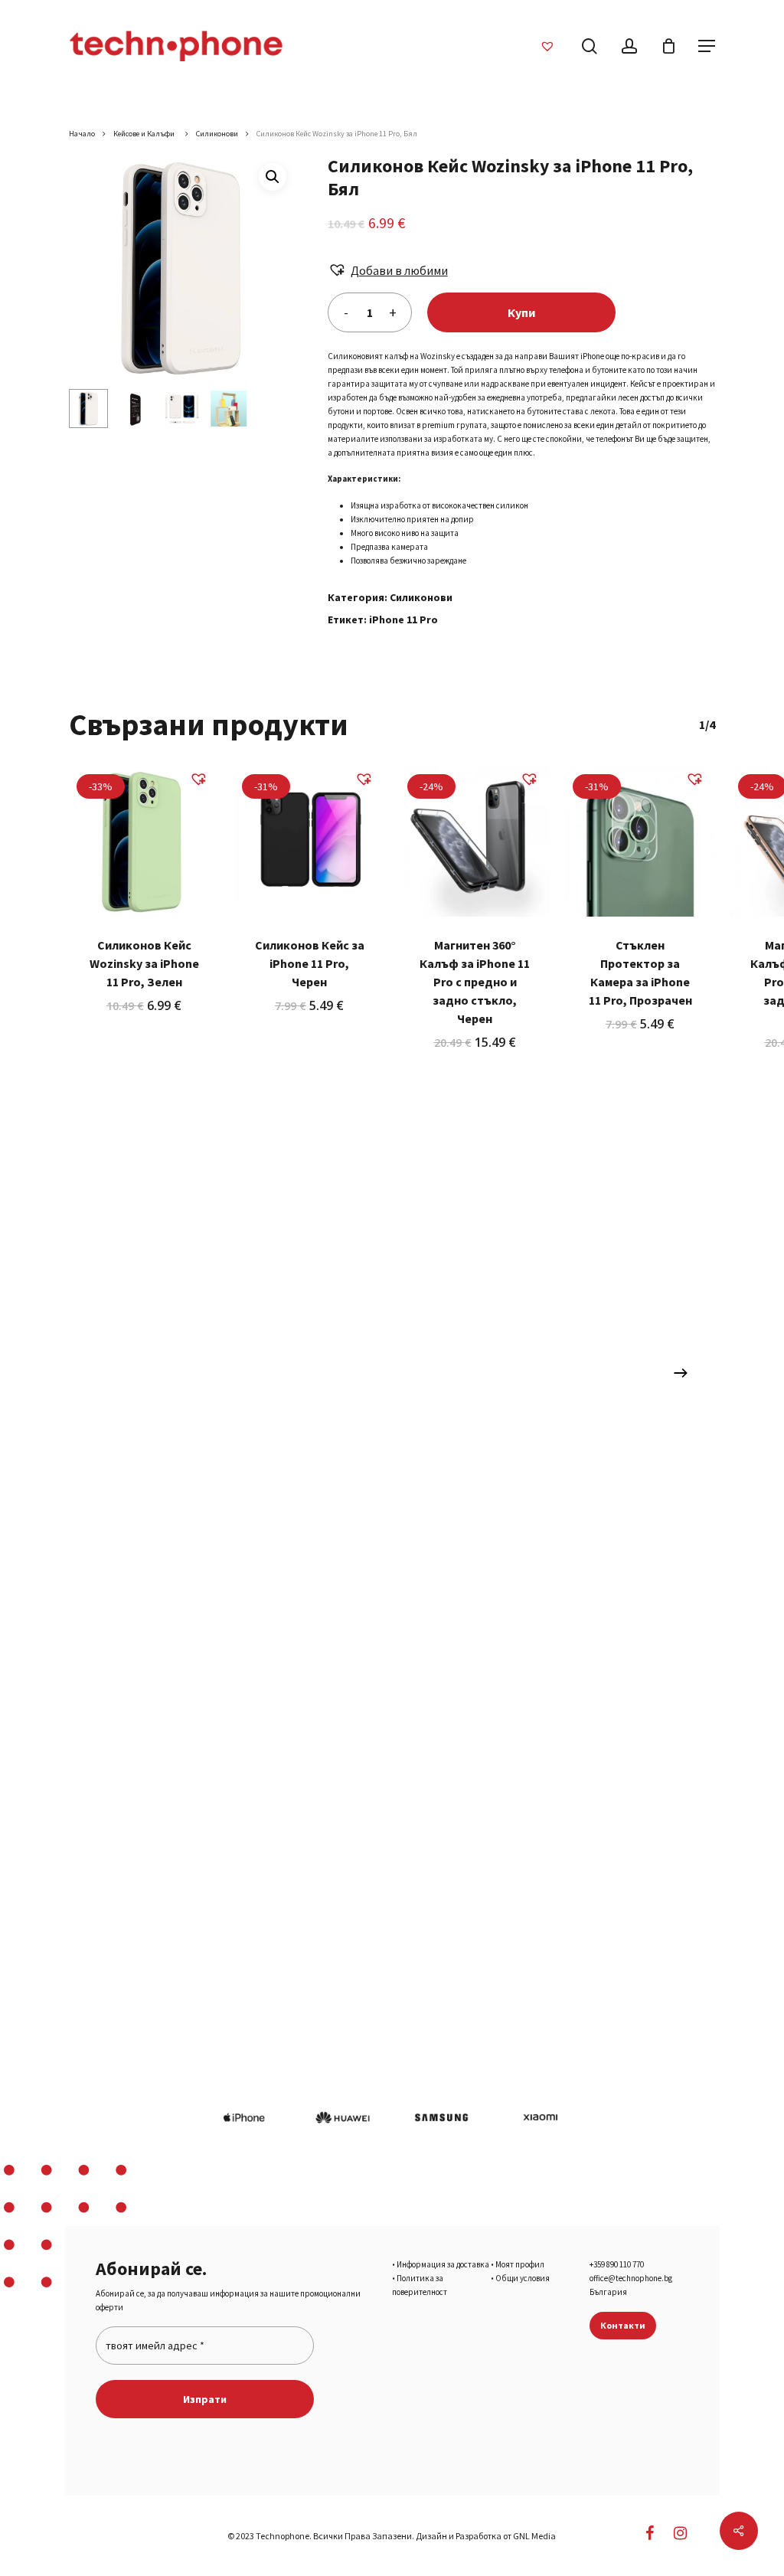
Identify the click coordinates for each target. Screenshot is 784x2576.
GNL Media (534, 2536)
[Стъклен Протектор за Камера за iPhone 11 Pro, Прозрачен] (640, 842)
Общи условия (523, 2278)
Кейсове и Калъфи (145, 134)
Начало (82, 134)
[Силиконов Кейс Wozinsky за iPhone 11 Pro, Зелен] (144, 842)
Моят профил (520, 2264)
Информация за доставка (443, 2264)
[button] (273, 177)
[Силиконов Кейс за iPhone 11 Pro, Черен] (309, 842)
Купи (521, 312)
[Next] (681, 1373)
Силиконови (217, 134)
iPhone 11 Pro (403, 619)
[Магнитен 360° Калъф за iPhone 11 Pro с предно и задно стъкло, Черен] (475, 842)
